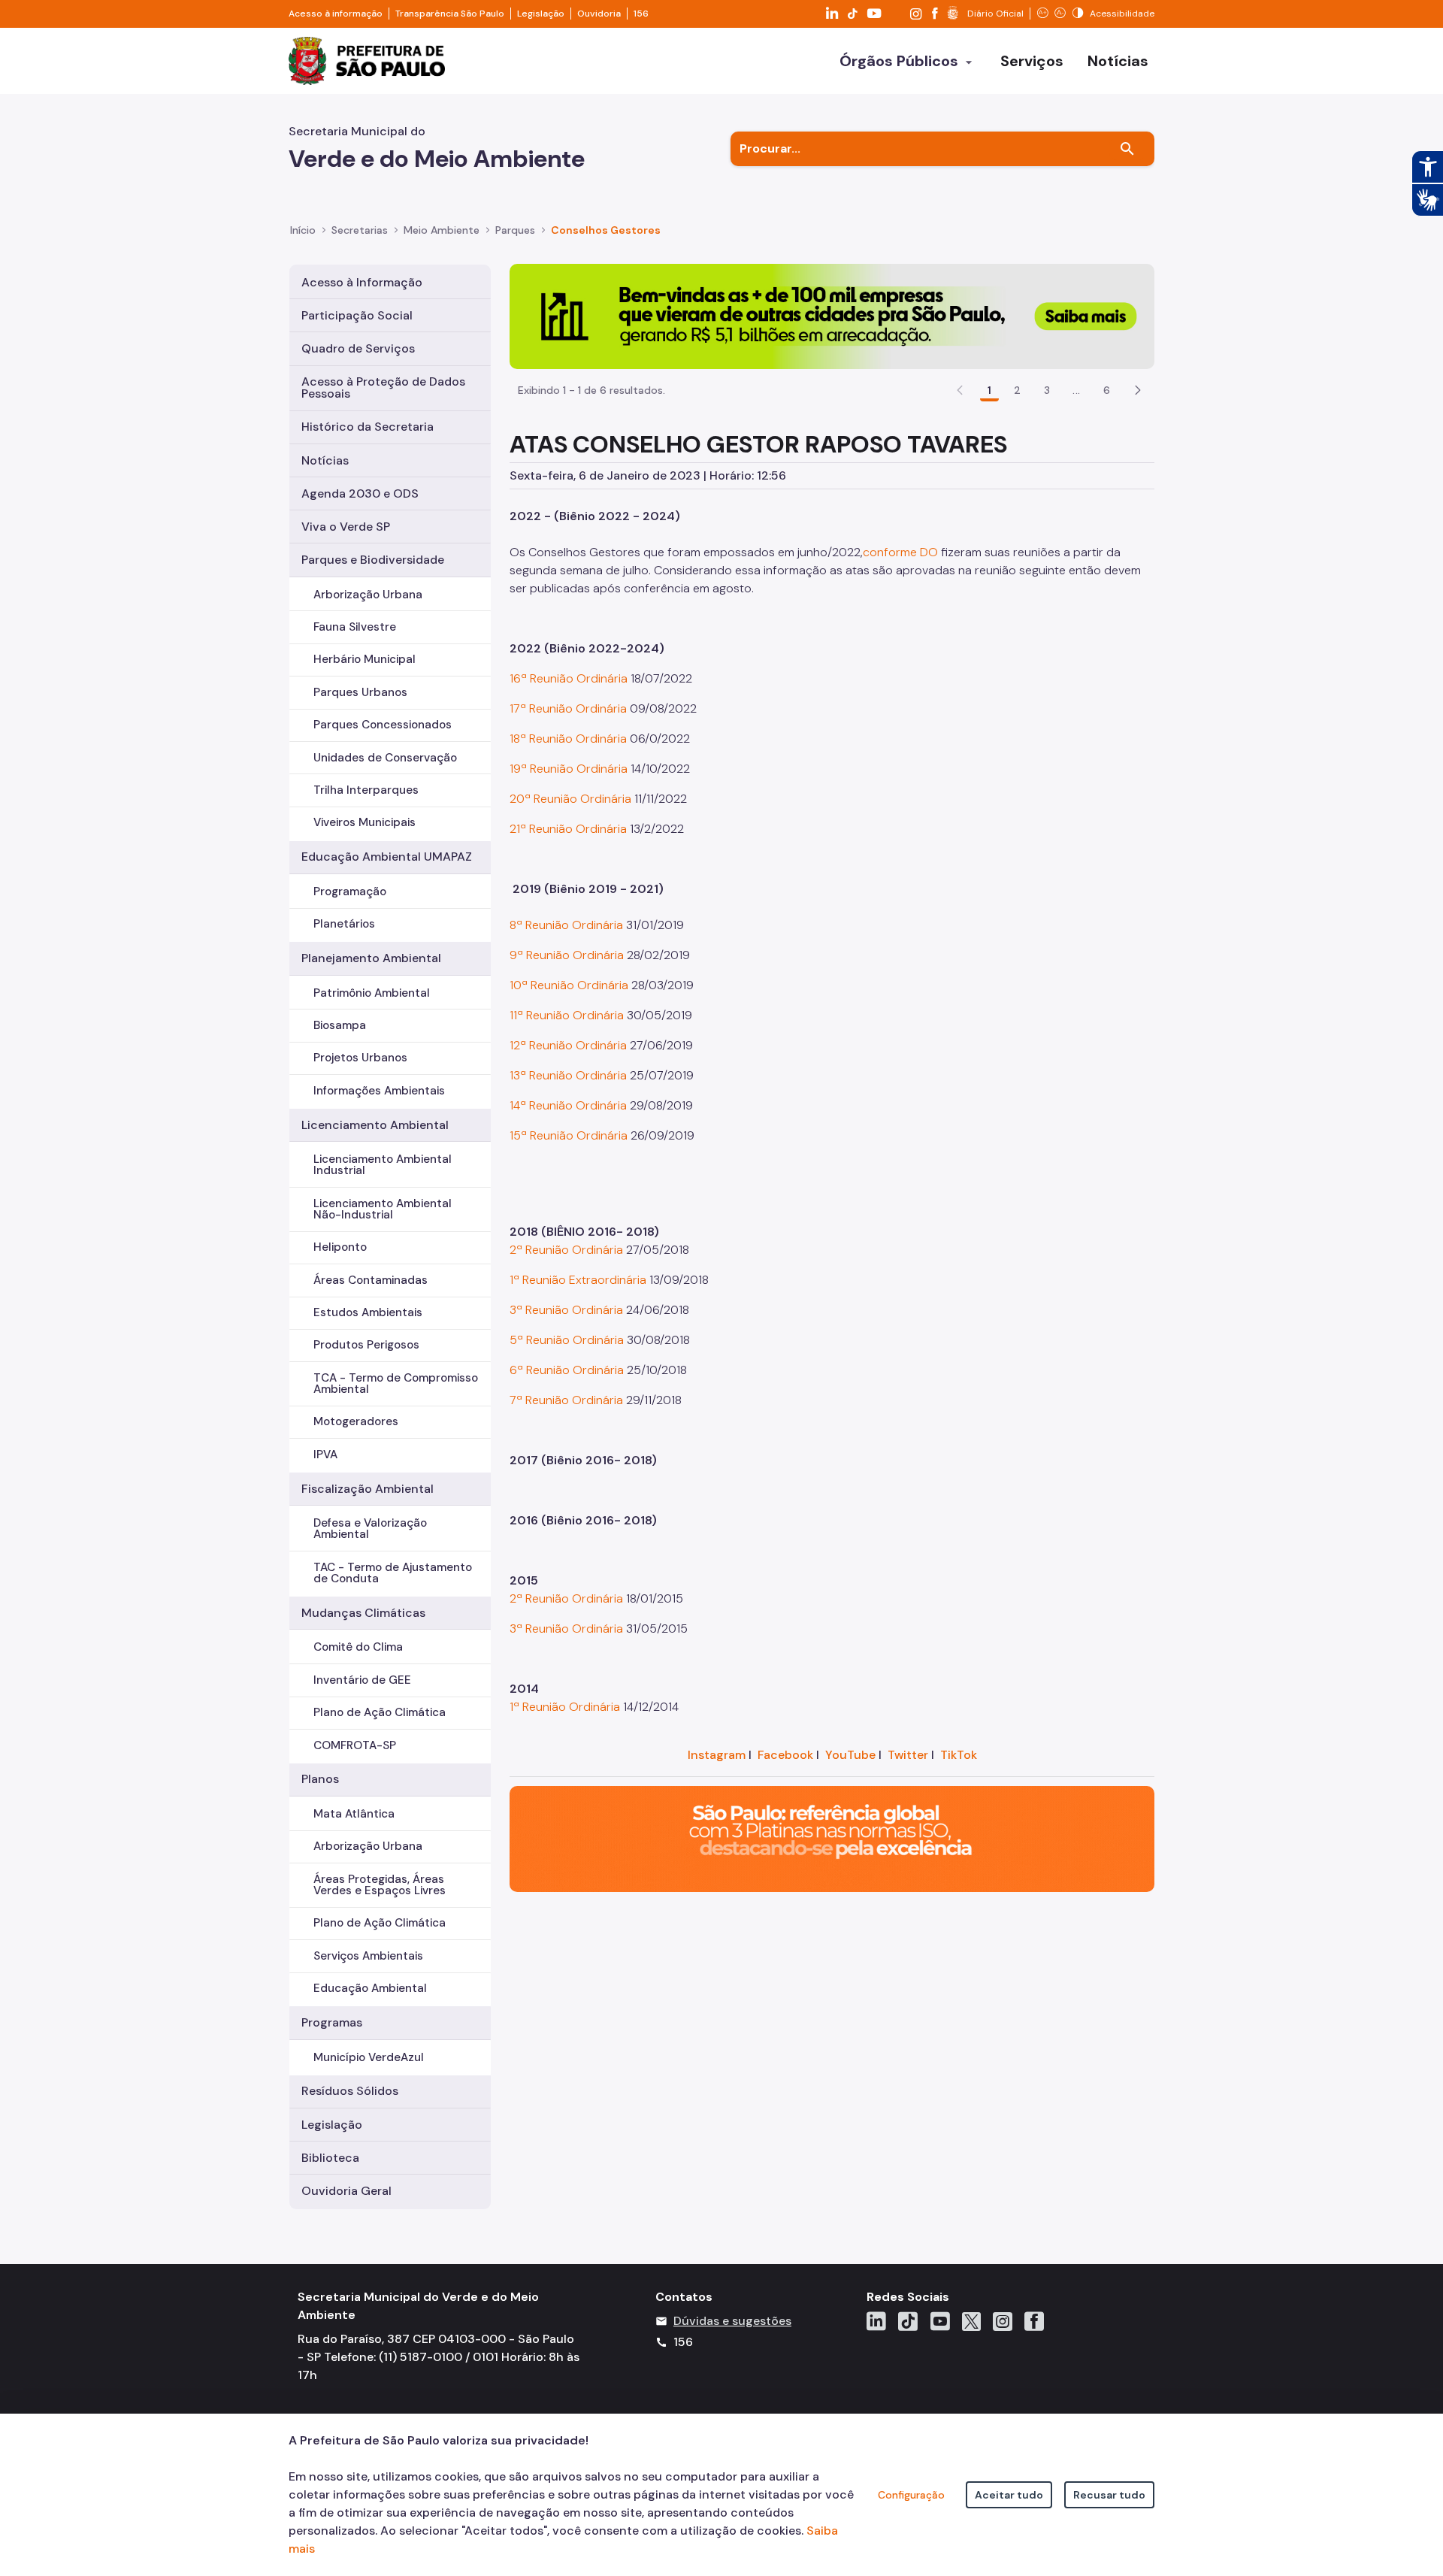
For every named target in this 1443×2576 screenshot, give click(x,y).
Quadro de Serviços (358, 348)
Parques (515, 230)
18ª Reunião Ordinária (568, 739)
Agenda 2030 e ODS (360, 493)
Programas (332, 2022)
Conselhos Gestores (606, 230)
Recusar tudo (1109, 2495)
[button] (1138, 390)
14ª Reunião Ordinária (568, 1105)
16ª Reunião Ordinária (570, 678)
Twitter (908, 1755)
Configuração (911, 2495)
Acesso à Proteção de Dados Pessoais (383, 387)
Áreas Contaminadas (371, 1280)
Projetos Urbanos (360, 1058)
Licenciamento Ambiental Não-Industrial (383, 1209)
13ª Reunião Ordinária (570, 1075)
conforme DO (900, 552)
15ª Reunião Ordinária (569, 1135)
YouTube (850, 1755)
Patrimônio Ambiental (372, 993)
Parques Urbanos (360, 692)
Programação (350, 891)
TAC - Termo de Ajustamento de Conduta (393, 1573)
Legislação (541, 14)
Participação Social (357, 315)
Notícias (325, 460)
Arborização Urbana (368, 595)
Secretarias (360, 230)
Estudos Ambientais (368, 1312)
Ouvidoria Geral (346, 2191)
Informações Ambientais (379, 1091)
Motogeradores (356, 1421)
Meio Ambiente (442, 230)
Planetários (344, 924)
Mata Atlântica (354, 1814)
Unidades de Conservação (385, 758)
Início (303, 230)
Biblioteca (330, 2158)
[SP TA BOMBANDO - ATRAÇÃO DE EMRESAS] (832, 315)
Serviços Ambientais (368, 1956)
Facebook (785, 1755)
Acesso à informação (336, 14)
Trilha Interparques (366, 790)
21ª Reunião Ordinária (568, 829)
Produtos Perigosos (366, 1345)
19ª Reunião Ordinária (570, 769)
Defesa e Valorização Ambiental (370, 1529)
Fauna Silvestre (355, 627)
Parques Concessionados (383, 725)
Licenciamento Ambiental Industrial (383, 1165)
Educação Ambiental (370, 1988)
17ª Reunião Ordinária (568, 708)
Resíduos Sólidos (350, 2091)
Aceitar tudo (1009, 2495)
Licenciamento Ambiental (375, 1125)
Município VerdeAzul (369, 2057)
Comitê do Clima (358, 1647)
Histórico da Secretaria (368, 427)
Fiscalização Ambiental (368, 1489)
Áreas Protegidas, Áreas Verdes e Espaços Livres (380, 1885)
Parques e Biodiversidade (373, 560)
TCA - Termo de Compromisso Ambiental (396, 1383)
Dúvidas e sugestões (732, 2321)
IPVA (325, 1454)
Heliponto (340, 1247)
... (1076, 390)
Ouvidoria (599, 14)
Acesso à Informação (362, 282)
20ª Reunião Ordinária (572, 799)
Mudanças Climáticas (363, 1613)
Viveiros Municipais (365, 822)
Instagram (717, 1755)
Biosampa (340, 1025)
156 (641, 14)
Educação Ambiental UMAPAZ (387, 857)
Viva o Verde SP (346, 527)
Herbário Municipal (365, 659)
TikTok (959, 1755)
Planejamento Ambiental (371, 958)
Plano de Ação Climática (380, 1712)
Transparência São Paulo (450, 14)
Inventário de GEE (362, 1680)
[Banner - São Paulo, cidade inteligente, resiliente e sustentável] (832, 1838)
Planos (320, 1779)
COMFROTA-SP (355, 1745)
